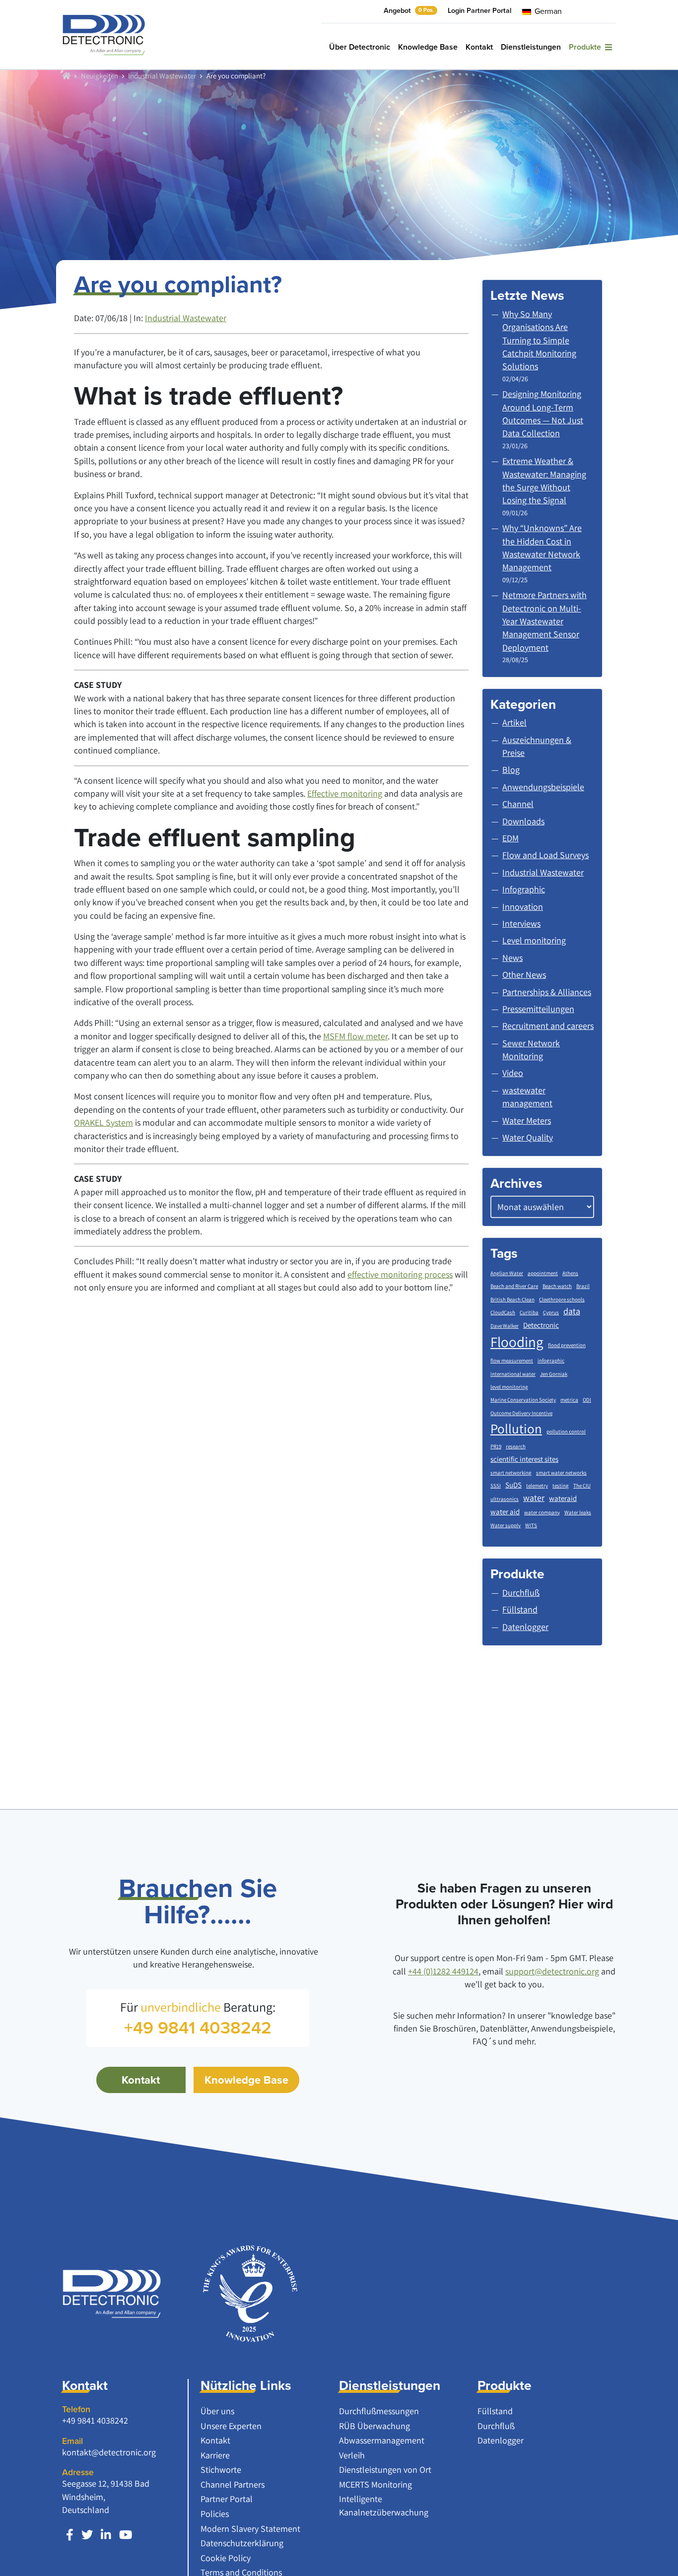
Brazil (583, 1286)
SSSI (496, 1486)
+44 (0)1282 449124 (443, 1971)
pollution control (566, 1431)
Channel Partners (233, 2484)
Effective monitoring (345, 793)
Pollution (516, 1428)
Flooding (517, 1342)
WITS (531, 1525)
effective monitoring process (400, 1274)
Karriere (215, 2455)
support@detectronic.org (552, 1971)
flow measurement (512, 1360)
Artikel (514, 722)
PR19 (496, 1446)
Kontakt (479, 47)
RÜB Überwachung (374, 2426)
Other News (524, 975)
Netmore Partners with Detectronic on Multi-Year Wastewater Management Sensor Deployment (544, 621)
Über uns (217, 2411)
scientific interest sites (524, 1459)
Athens (570, 1273)
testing (561, 1486)
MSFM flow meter (355, 1036)
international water (513, 1374)
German (547, 11)
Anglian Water (507, 1273)
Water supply (506, 1525)
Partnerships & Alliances (547, 992)
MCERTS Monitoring (375, 2484)
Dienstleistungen (531, 47)
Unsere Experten (231, 2426)
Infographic (524, 889)
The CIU (582, 1486)
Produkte (587, 47)
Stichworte (221, 2470)
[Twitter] (87, 2535)
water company (542, 1512)
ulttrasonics (505, 1499)
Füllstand (495, 2411)
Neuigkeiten (100, 75)
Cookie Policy (226, 2558)
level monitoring (509, 1387)
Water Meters (527, 1120)
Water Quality (528, 1137)
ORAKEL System (103, 1122)
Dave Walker (505, 1326)
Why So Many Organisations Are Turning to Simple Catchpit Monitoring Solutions (539, 340)
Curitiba (529, 1312)
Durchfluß (496, 2426)
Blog (511, 770)
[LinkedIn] (106, 2535)
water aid (505, 1512)
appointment (543, 1273)
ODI (587, 1400)
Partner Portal (227, 2499)
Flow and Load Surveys (545, 855)
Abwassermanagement (382, 2440)
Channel (518, 804)
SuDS (513, 1485)
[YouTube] (126, 2535)
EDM (510, 838)
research (516, 1446)
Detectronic (541, 1325)
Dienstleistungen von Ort (385, 2470)
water (534, 1498)
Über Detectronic (360, 47)
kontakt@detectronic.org (109, 2452)
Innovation (523, 907)
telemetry (537, 1486)
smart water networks (561, 1473)
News (512, 958)
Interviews (521, 923)
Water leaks (578, 1512)
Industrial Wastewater (162, 75)
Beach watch (557, 1286)
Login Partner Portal (479, 10)
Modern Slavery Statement (250, 2529)
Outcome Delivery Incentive (521, 1413)
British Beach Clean (512, 1299)
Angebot (409, 10)
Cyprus (551, 1312)
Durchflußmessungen (379, 2411)
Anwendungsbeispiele (543, 787)
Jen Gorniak (554, 1374)
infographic (551, 1360)
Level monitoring (534, 940)
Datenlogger (501, 2440)
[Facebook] (70, 2535)
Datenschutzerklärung (242, 2543)
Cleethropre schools (562, 1299)
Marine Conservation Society (523, 1400)
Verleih (352, 2455)
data (572, 1311)
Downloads (523, 821)
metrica (569, 1400)
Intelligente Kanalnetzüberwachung (384, 2505)
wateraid (563, 1498)
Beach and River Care (514, 1286)
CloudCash (503, 1312)
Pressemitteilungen (538, 1009)
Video (513, 1073)
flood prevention (567, 1345)
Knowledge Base (428, 47)
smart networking (511, 1473)
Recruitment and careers (548, 1026)
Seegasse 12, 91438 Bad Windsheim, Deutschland (106, 2497)
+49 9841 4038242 (95, 2420)
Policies (215, 2514)
